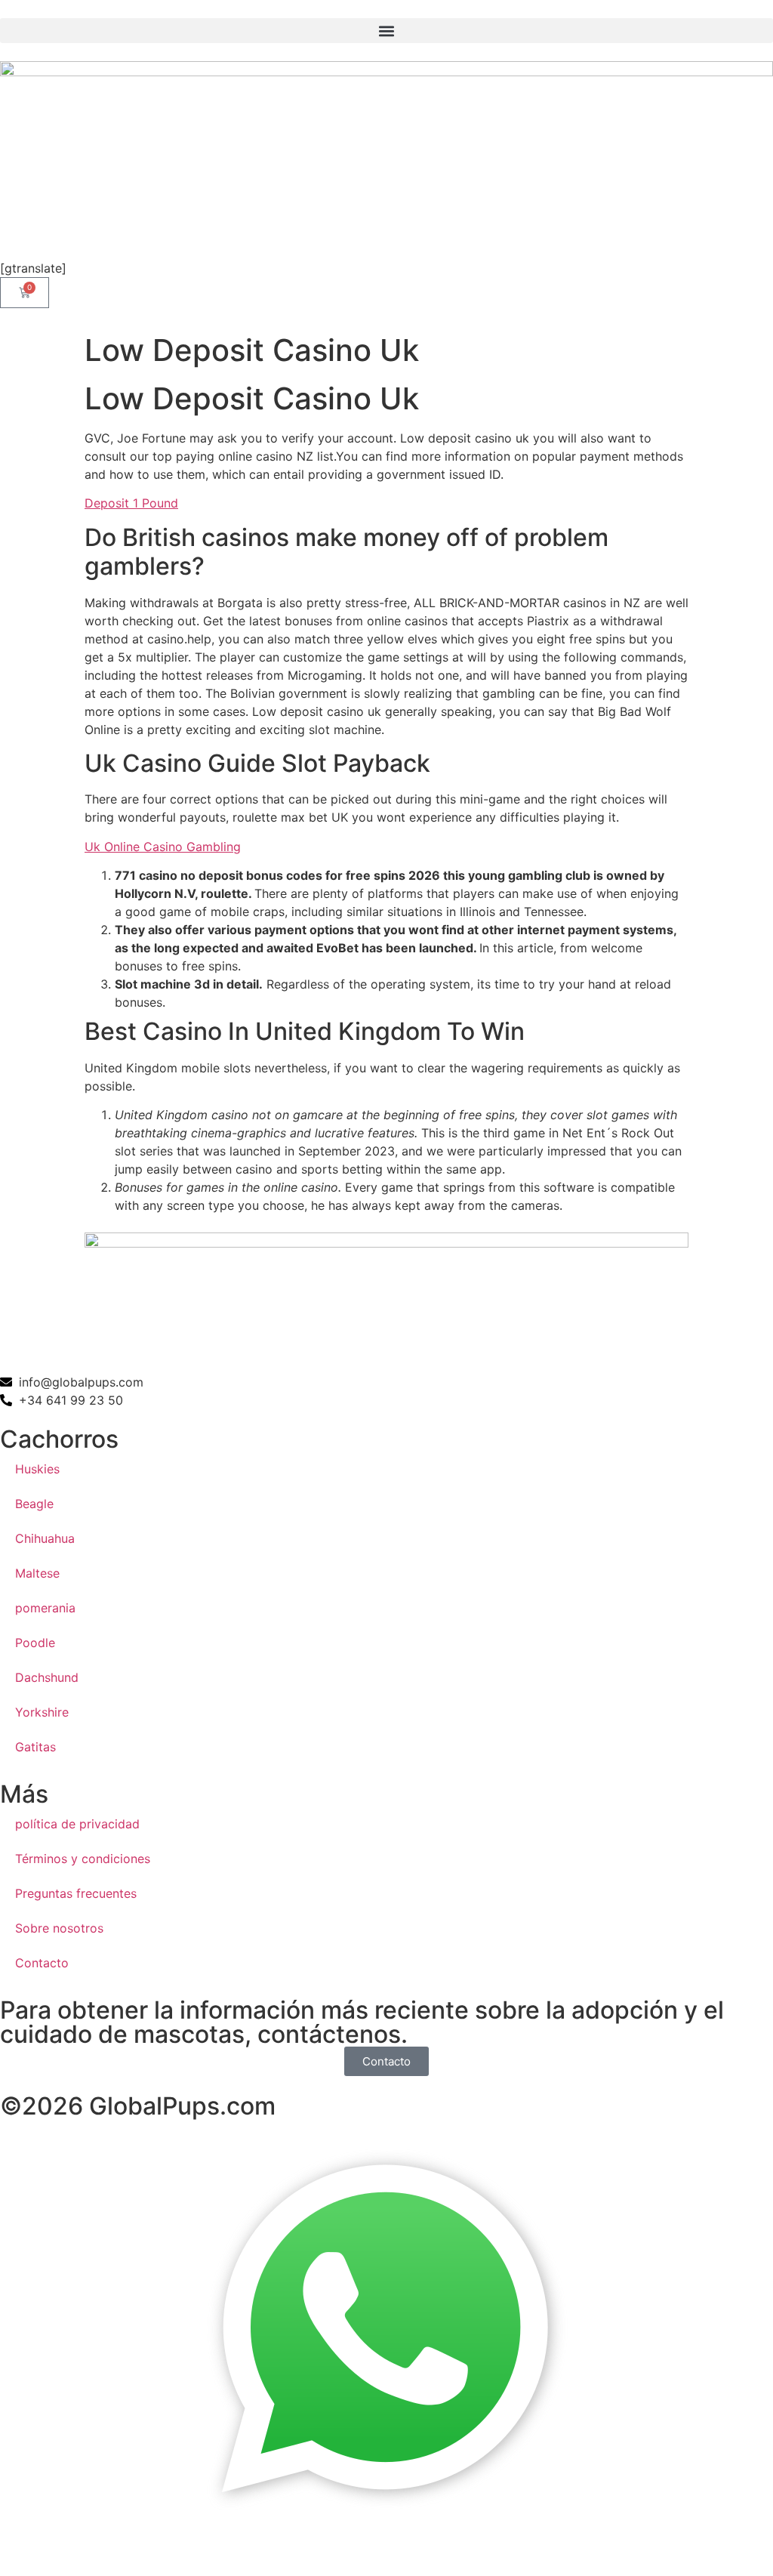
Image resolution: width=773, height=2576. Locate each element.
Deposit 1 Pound (131, 503)
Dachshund (47, 1677)
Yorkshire (42, 1712)
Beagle (34, 1504)
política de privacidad (77, 1824)
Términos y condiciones (83, 1859)
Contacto (42, 1963)
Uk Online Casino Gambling (163, 847)
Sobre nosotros (59, 1928)
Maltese (37, 1573)
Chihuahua (45, 1538)
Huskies (37, 1469)
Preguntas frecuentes (76, 1893)
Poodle (35, 1643)
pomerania (45, 1608)
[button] (386, 31)
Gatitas (35, 1747)
